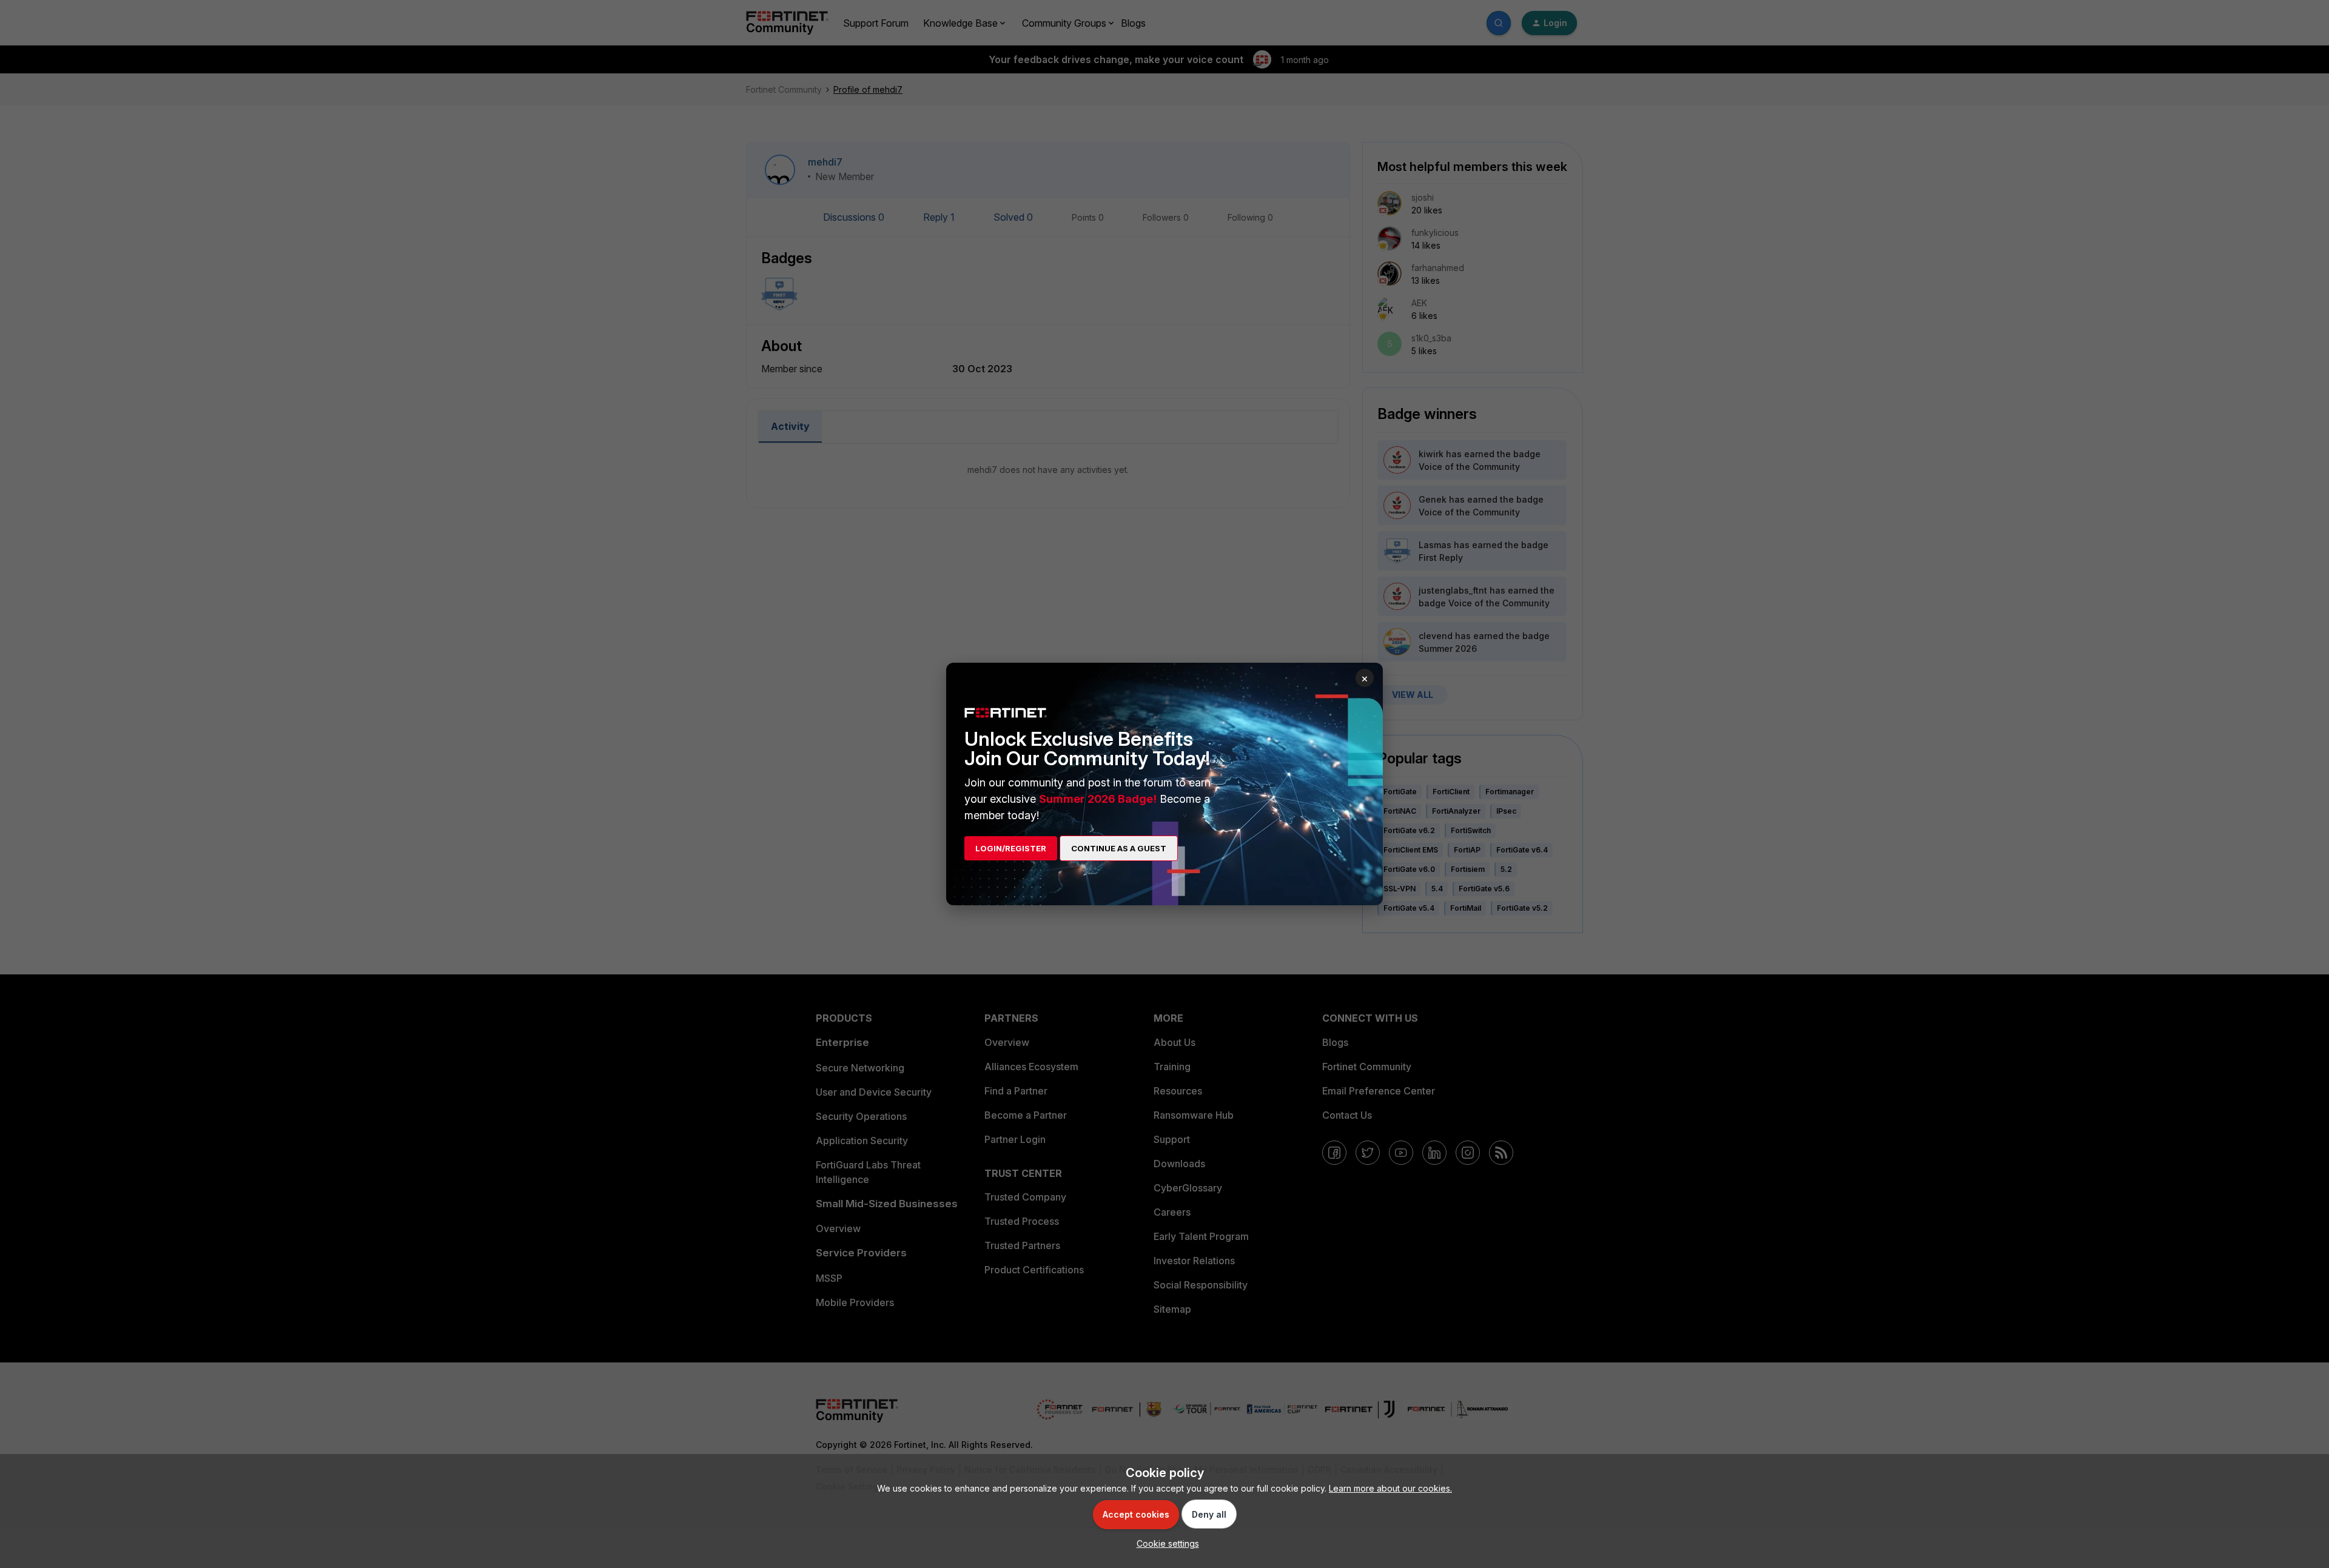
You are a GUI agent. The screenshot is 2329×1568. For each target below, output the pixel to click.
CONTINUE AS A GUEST (1119, 848)
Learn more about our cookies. (1390, 1488)
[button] (1165, 1543)
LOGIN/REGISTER (1011, 848)
